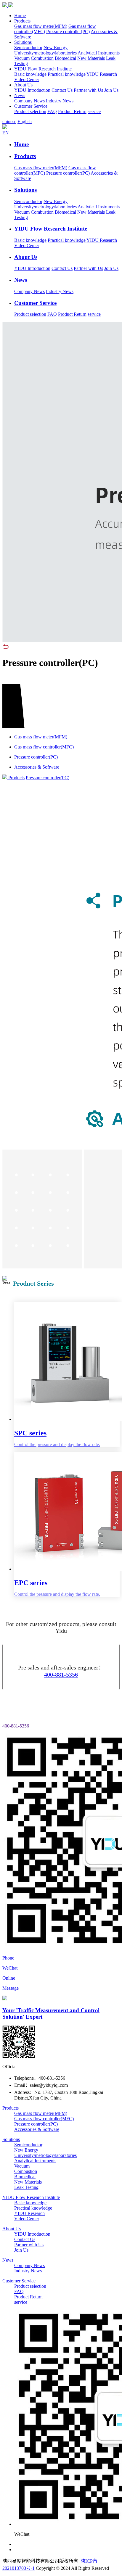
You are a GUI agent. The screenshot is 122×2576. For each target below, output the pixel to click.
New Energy (56, 48)
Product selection (30, 111)
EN (6, 133)
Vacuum (22, 58)
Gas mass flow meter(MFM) (41, 26)
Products (22, 21)
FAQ (52, 111)
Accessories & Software (37, 2129)
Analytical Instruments (99, 53)
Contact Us (62, 90)
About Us (23, 85)
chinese (9, 121)
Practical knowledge (67, 74)
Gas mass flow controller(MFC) (44, 2119)
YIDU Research (102, 74)
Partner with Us (88, 90)
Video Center (27, 79)
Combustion (42, 58)
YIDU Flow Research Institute (43, 69)
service (94, 111)
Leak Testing (26, 2187)
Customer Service (31, 106)
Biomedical (65, 58)
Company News (29, 101)
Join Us (111, 90)
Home (20, 16)
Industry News (60, 101)
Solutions (23, 42)
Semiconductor (28, 48)
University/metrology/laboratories (45, 53)
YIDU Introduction (32, 90)
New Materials (91, 58)
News (20, 95)
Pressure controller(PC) (68, 32)
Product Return (72, 111)
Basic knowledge (30, 74)
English (25, 121)
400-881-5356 (61, 1675)
